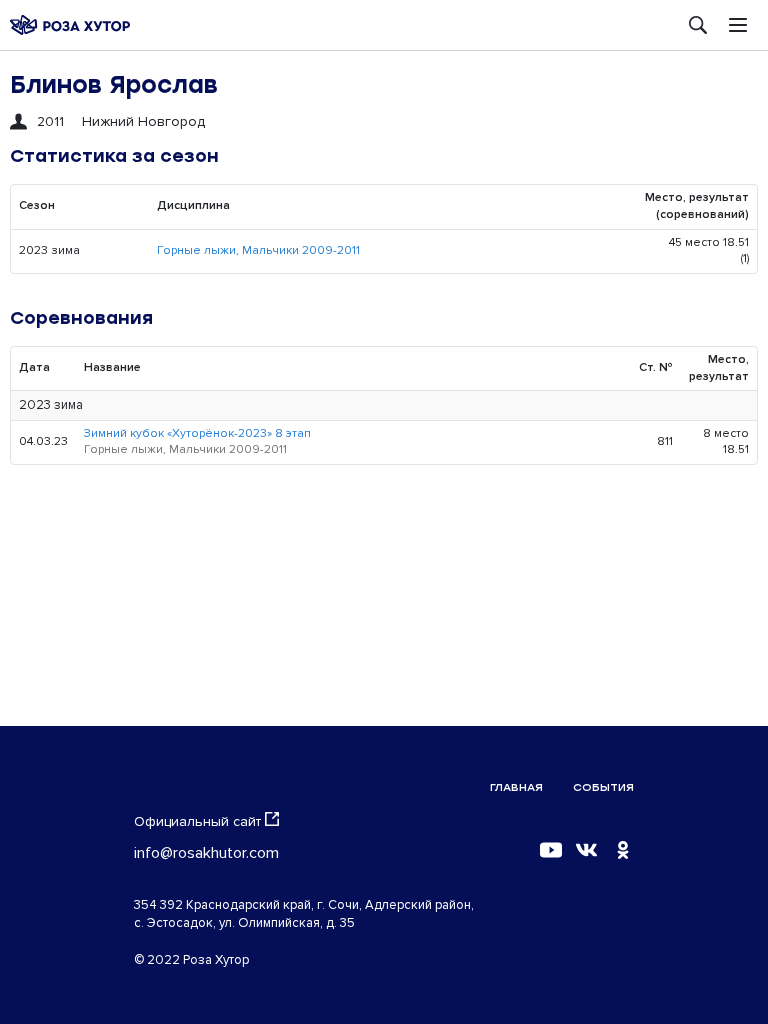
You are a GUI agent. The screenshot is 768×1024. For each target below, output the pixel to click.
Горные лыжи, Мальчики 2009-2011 (258, 250)
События (603, 787)
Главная (516, 787)
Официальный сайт (197, 821)
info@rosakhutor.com (206, 853)
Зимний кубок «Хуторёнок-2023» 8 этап (197, 433)
